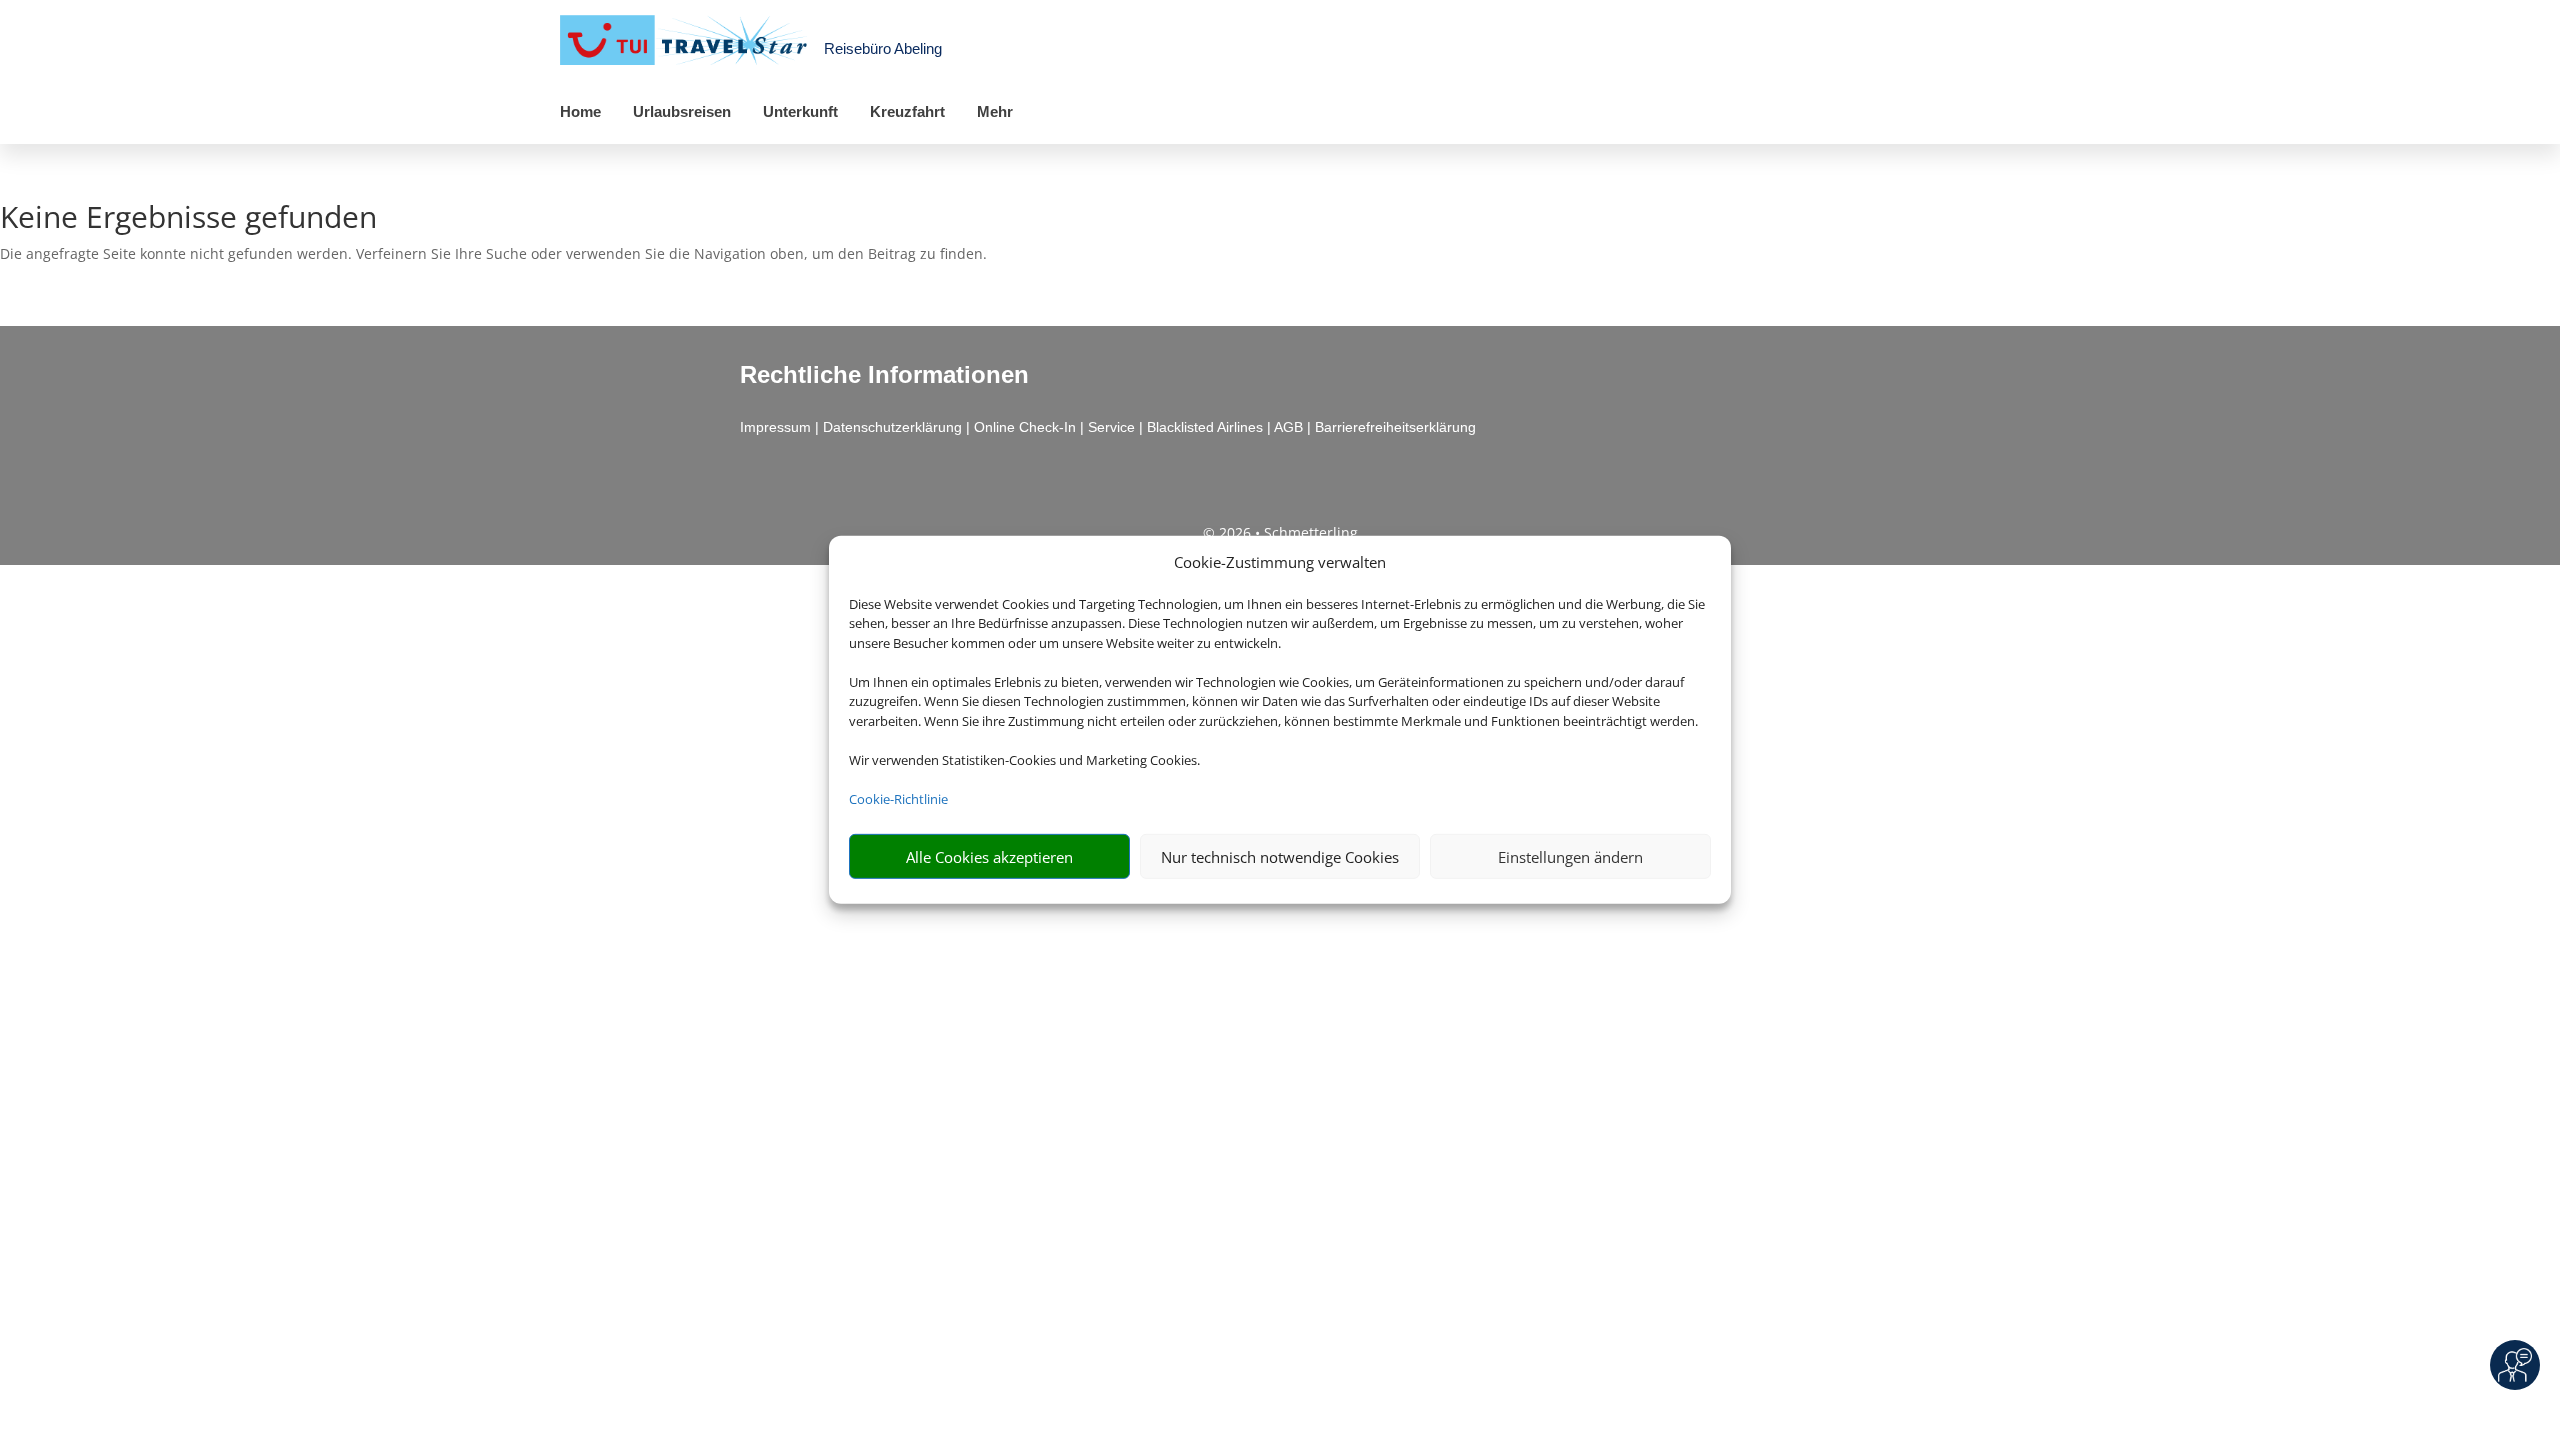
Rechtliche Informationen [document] (884, 375)
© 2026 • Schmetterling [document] (1280, 532)
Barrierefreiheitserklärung (1395, 427)
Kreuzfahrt (907, 111)
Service (1111, 427)
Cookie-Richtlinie (898, 799)
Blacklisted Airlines (1205, 427)
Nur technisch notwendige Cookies (1280, 857)
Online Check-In (1025, 427)
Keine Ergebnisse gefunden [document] (188, 219)
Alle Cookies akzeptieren (989, 857)
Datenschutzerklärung (892, 427)
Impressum (775, 427)
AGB (1288, 427)
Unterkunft (800, 111)
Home (580, 111)
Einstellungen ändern (1570, 857)
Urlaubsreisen (682, 111)
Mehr (995, 111)
